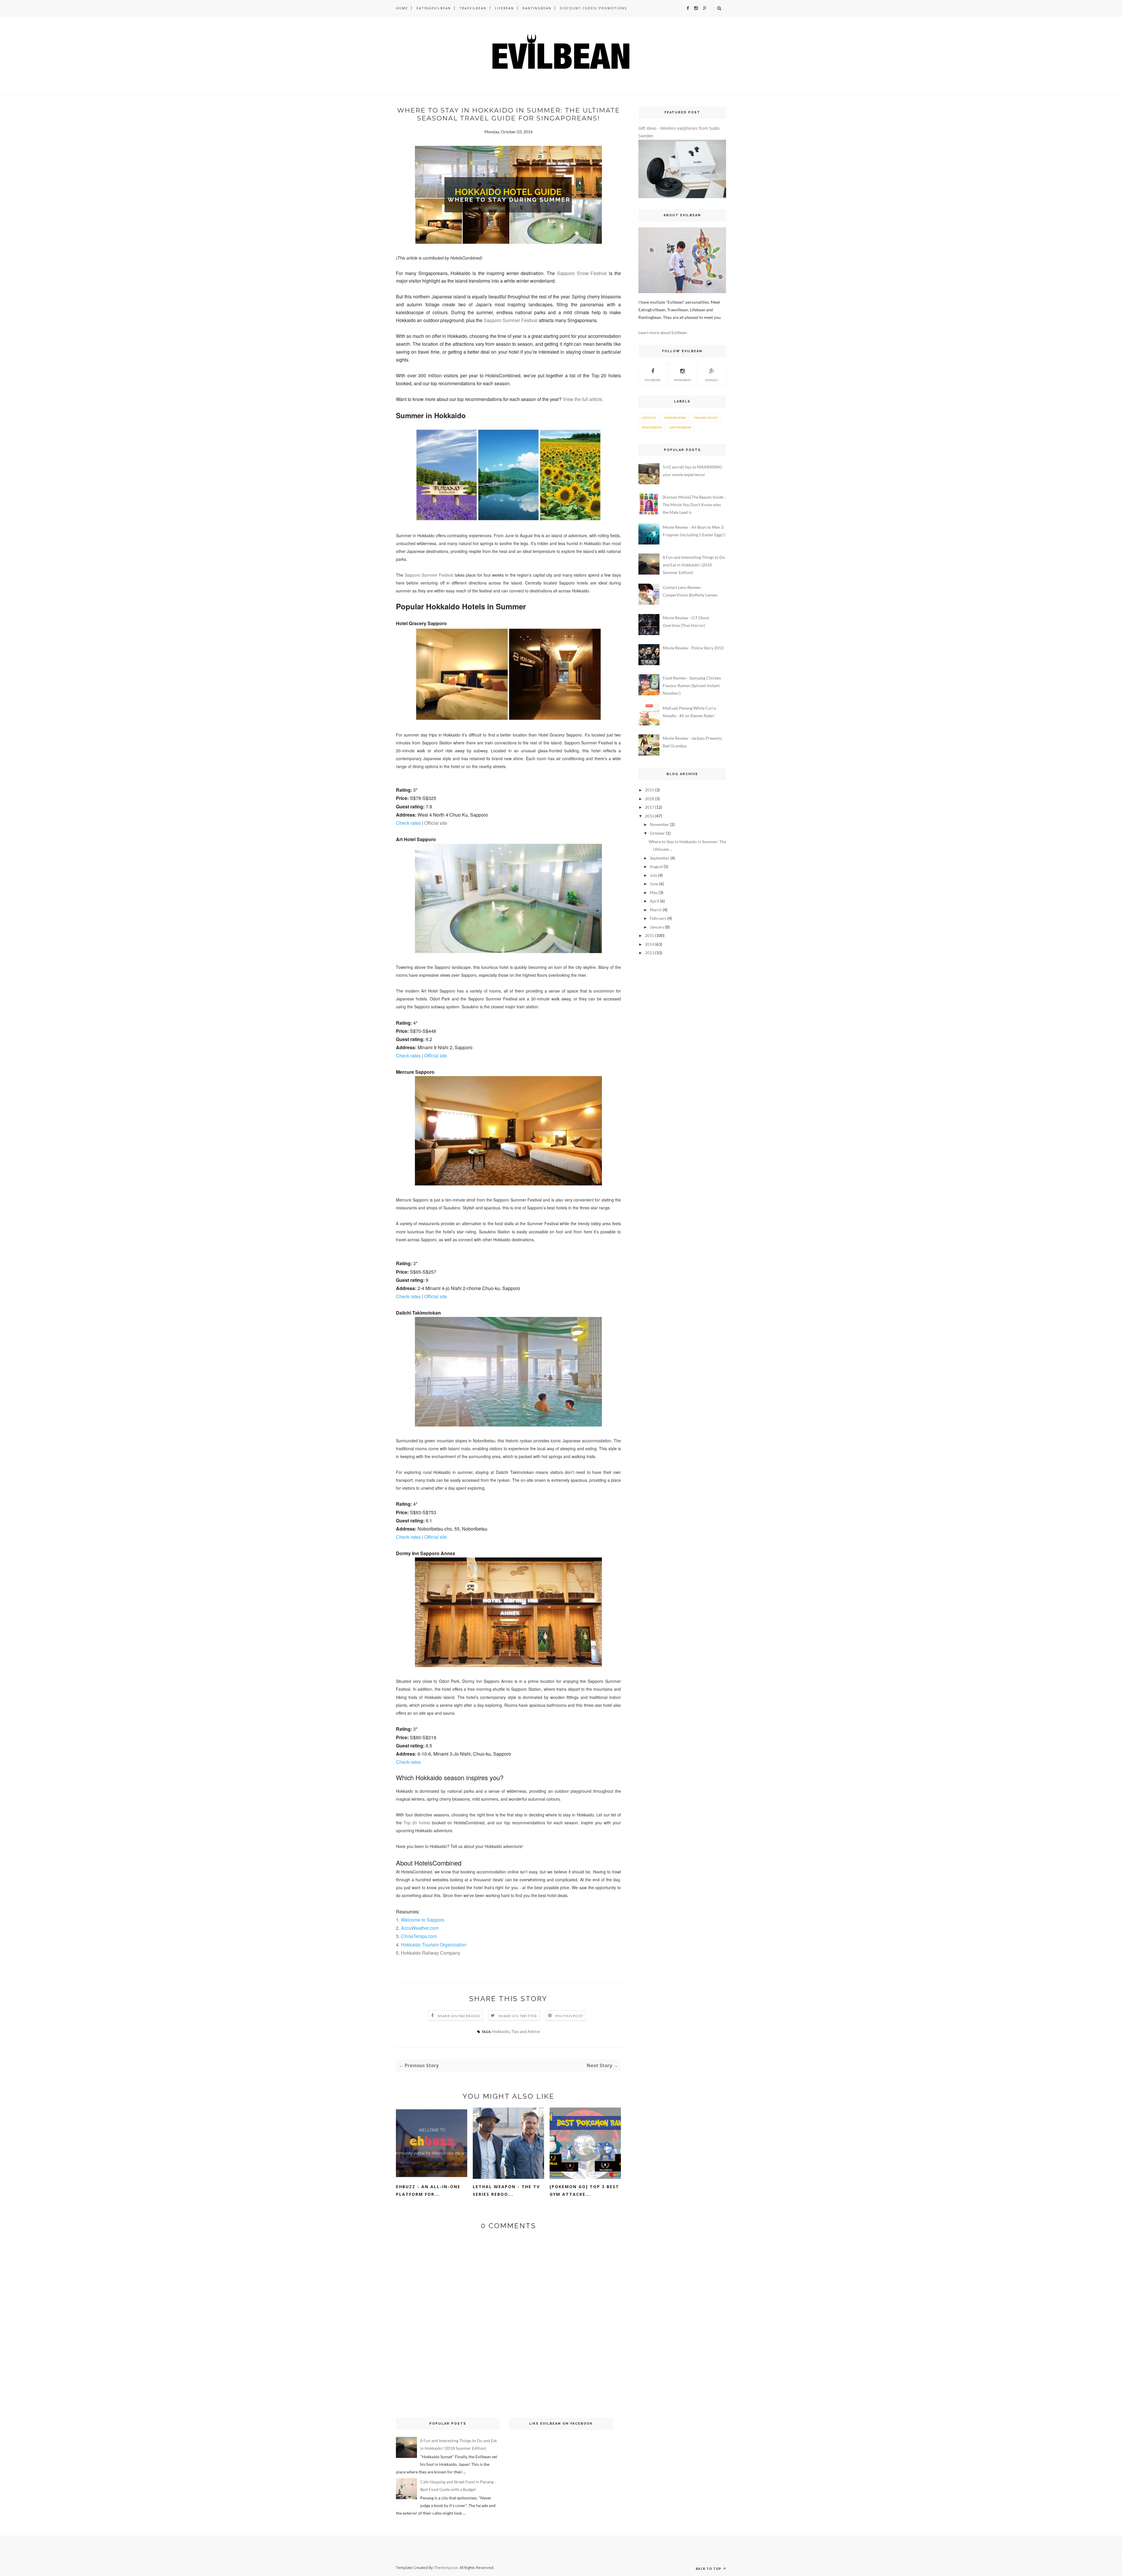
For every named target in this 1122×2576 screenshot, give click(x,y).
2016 (650, 816)
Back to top (709, 2569)
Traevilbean (473, 8)
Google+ (712, 380)
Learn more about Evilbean (663, 332)
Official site (436, 823)
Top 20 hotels (417, 1823)
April (654, 901)
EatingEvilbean (434, 8)
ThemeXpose (446, 2568)
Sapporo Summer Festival (429, 575)
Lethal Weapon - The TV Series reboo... (506, 2190)
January (657, 927)
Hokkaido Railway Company (431, 1953)
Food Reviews (675, 418)
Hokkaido (501, 2031)
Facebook (653, 380)
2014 (650, 944)
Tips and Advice (526, 2031)
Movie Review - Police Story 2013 (693, 648)
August (656, 866)
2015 (650, 935)
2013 (650, 953)
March (656, 910)
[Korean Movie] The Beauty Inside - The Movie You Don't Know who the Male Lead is (694, 505)
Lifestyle (649, 418)
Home (402, 8)
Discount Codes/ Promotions (593, 8)
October (657, 833)
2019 (650, 790)
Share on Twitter (518, 2016)
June (654, 884)
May (654, 892)
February (658, 918)
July (653, 875)
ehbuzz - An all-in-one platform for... (428, 2190)
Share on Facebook (459, 2016)
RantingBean (537, 8)
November (659, 824)
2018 (650, 799)
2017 (650, 807)
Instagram (682, 380)
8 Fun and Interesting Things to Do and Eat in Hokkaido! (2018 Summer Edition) (694, 565)
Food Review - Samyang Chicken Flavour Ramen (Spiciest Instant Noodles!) (692, 686)
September (660, 858)
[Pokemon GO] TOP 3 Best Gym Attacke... (584, 2190)
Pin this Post (569, 2016)
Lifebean (504, 8)
